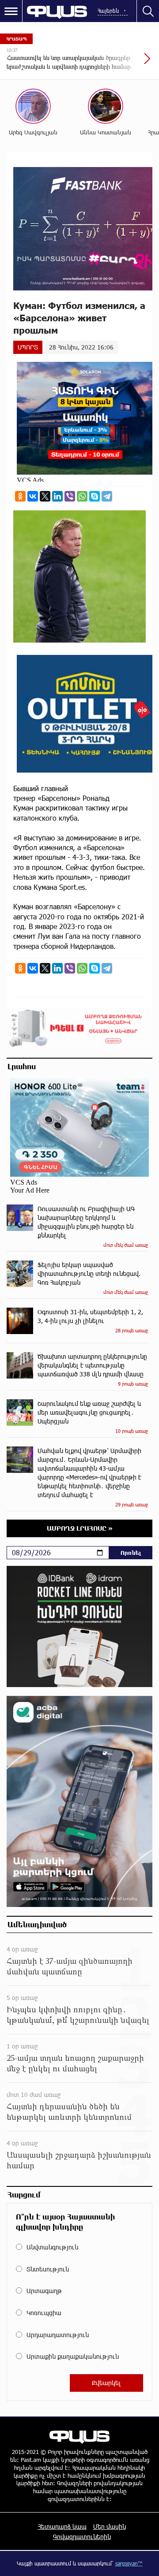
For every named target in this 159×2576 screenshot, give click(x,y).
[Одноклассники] (20, 496)
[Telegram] (107, 496)
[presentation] (126, 63)
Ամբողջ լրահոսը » (80, 1528)
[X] (45, 496)
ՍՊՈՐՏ (28, 347)
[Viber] (70, 496)
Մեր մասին (110, 2526)
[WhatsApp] (82, 496)
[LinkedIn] (57, 496)
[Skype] (95, 496)
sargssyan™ (129, 2563)
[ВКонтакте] (33, 496)
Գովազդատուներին (82, 2537)
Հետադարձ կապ (62, 2526)
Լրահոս (22, 1066)
